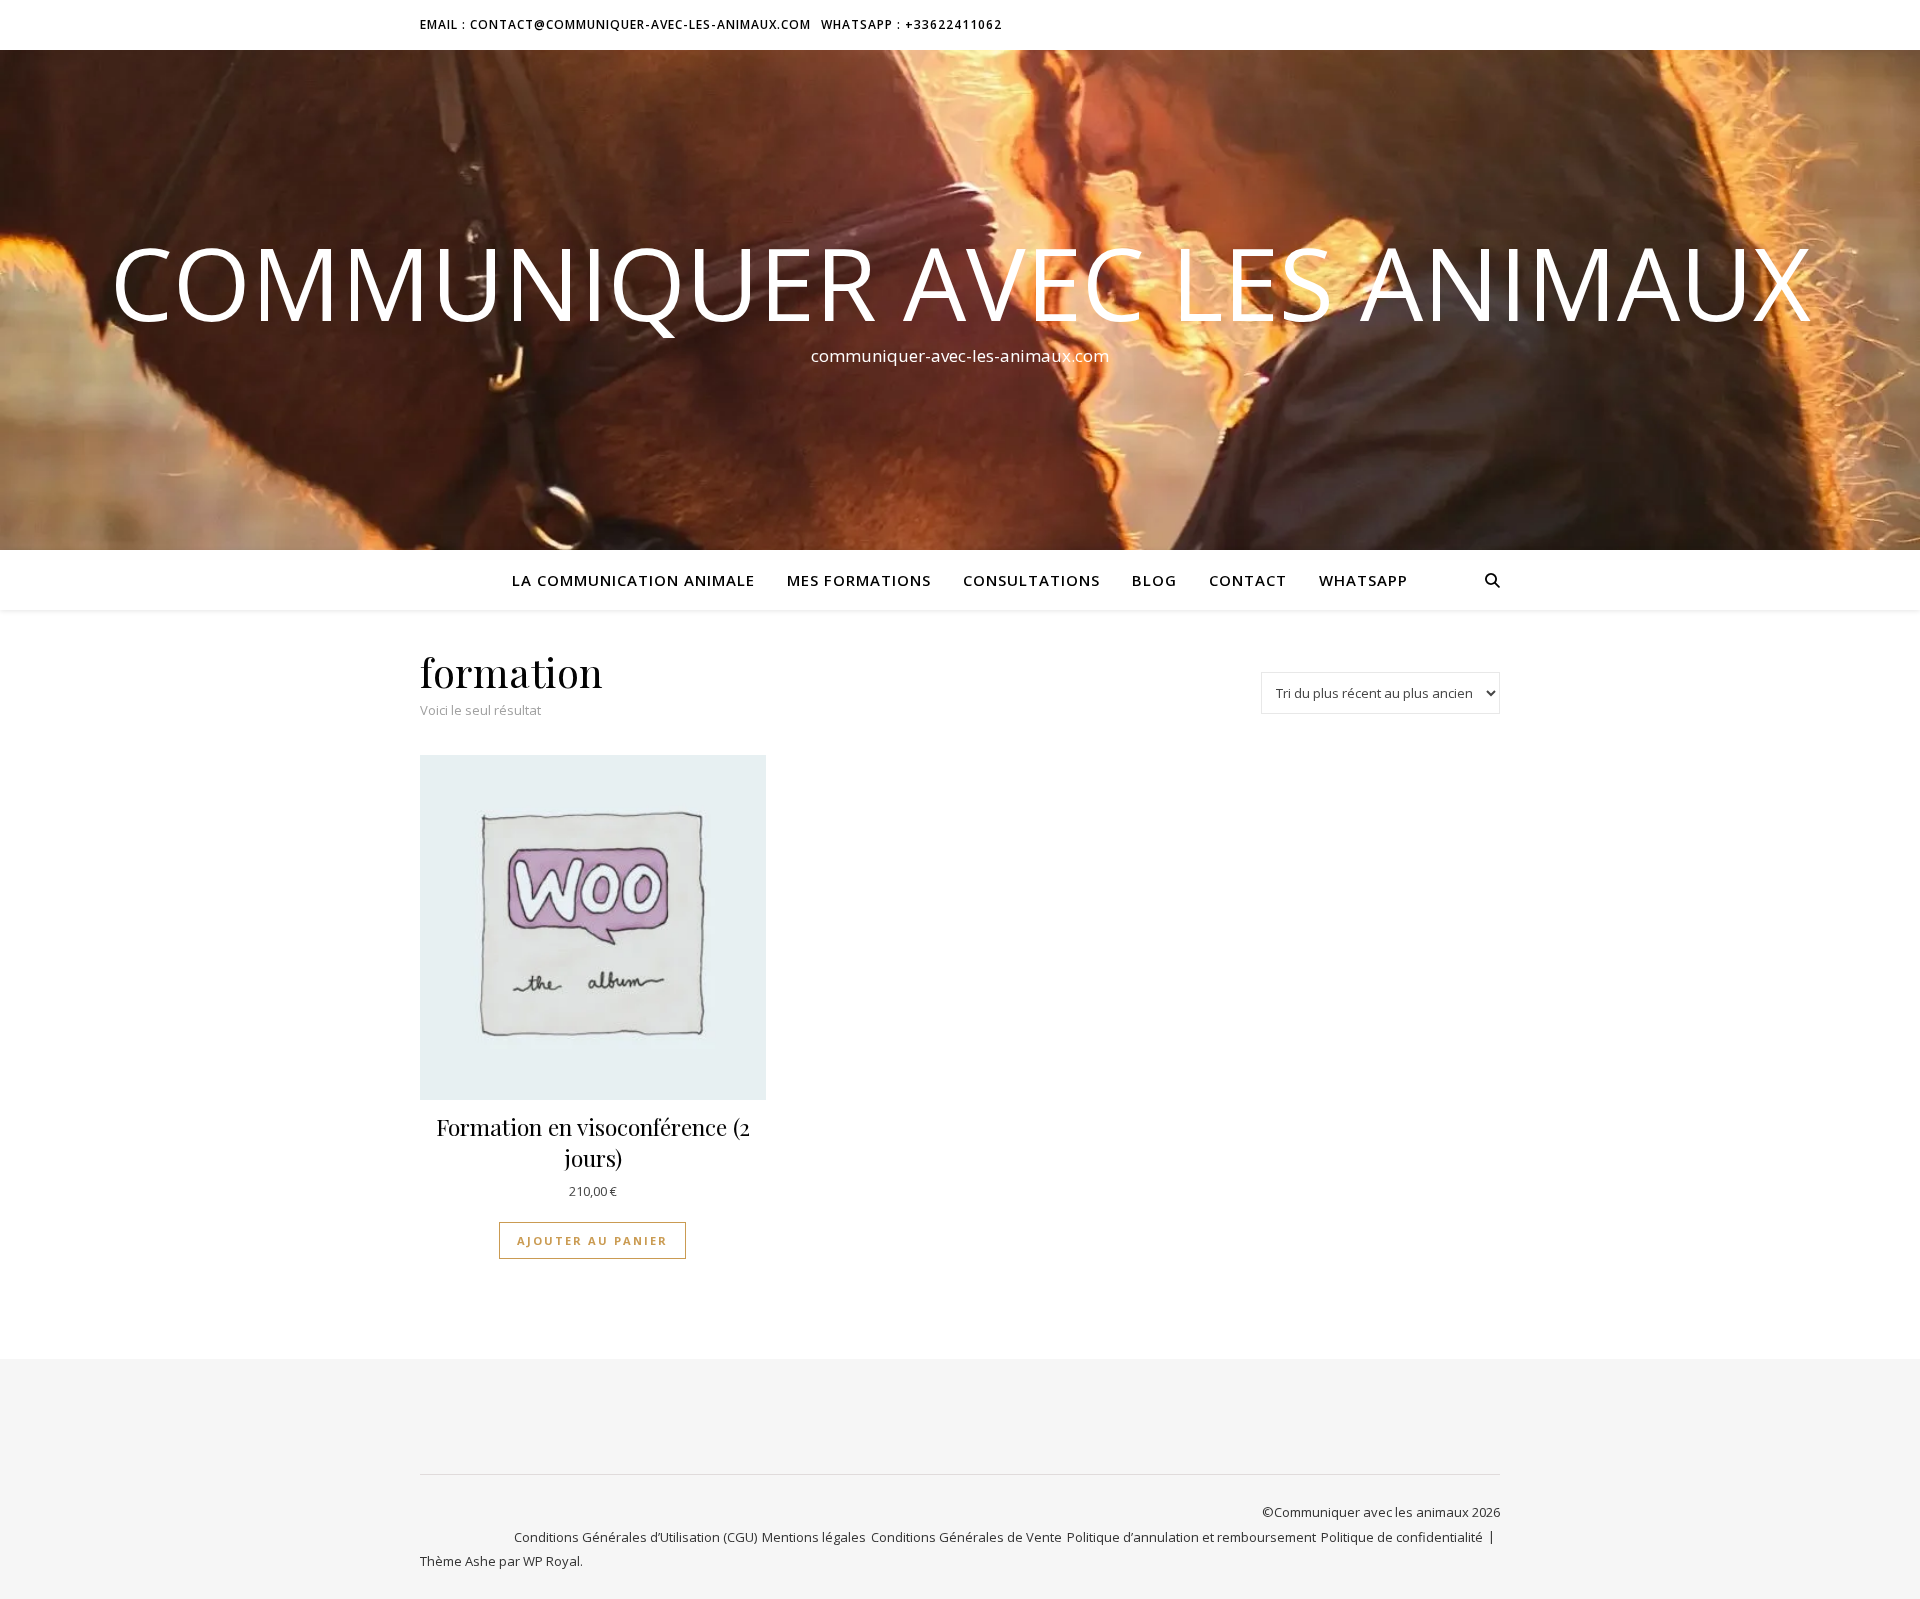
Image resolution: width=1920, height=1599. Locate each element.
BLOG (1154, 580)
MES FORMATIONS (859, 580)
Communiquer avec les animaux (960, 282)
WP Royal (551, 1561)
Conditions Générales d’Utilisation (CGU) (635, 1537)
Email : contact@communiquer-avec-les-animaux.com (615, 24)
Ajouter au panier (592, 1240)
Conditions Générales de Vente (966, 1537)
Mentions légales (814, 1537)
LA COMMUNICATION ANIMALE (633, 580)
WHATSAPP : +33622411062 (911, 24)
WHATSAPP (1363, 580)
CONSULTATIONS (1031, 580)
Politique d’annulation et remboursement (1191, 1537)
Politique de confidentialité (1402, 1537)
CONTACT (1248, 580)
